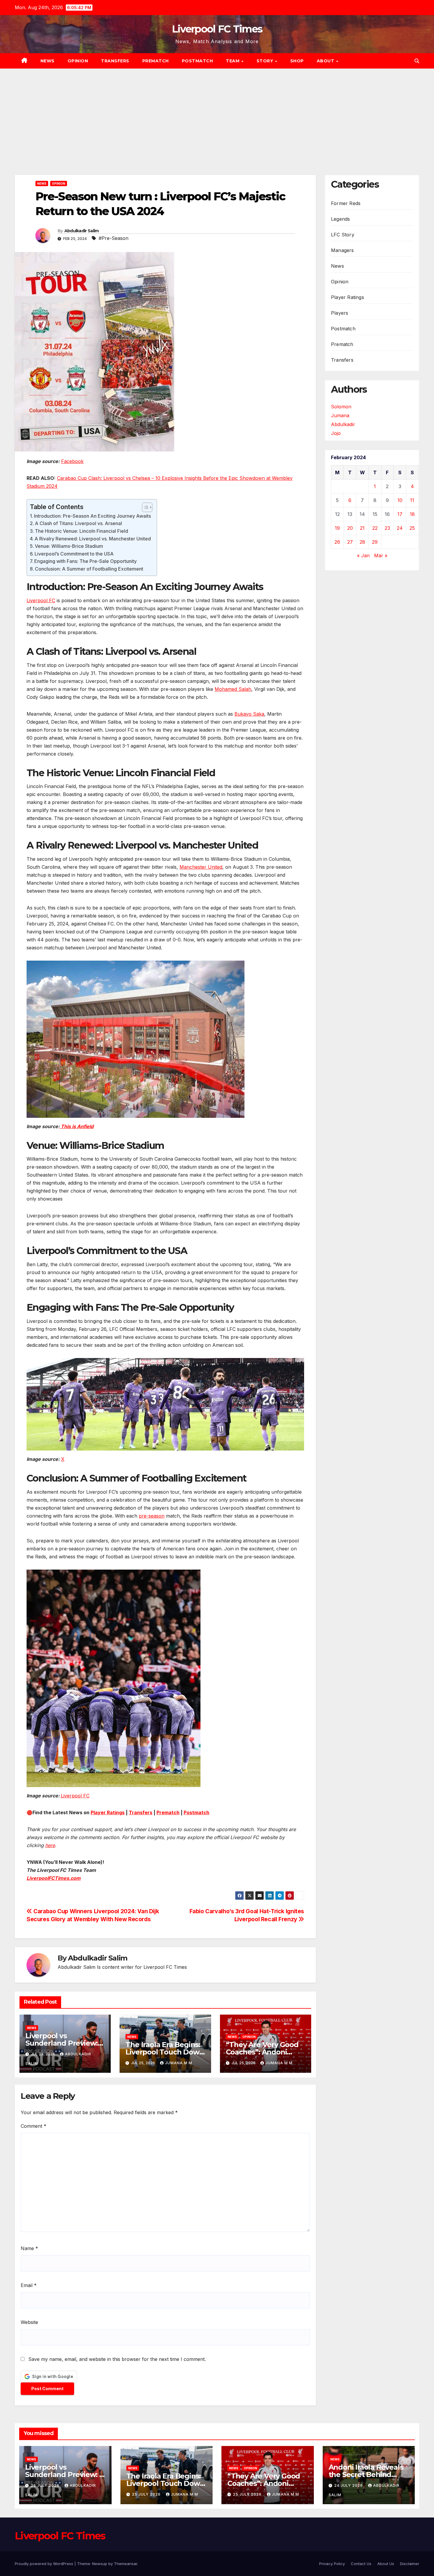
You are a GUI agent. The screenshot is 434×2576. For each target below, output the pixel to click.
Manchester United (201, 867)
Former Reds (346, 203)
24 (400, 528)
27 (350, 542)
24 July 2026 (349, 2485)
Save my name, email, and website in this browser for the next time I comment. (117, 2359)
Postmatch (198, 61)
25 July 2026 (46, 2485)
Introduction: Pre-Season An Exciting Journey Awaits (92, 516)
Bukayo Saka (249, 714)
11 (412, 500)
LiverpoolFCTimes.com (54, 1878)
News (48, 61)
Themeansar (126, 2564)
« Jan (363, 556)
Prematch (156, 61)
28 (362, 542)
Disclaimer (410, 2564)
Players (340, 313)
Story (266, 61)
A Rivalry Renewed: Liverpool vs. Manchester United (93, 539)
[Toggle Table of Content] (144, 507)
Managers (342, 250)
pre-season (152, 1516)
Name (29, 2248)
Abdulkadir (343, 424)
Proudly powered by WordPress (45, 2564)
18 (412, 514)
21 (362, 528)
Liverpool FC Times (217, 29)
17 (400, 514)
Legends (340, 219)
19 (337, 528)
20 (350, 528)
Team (233, 61)
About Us (386, 2564)
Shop (297, 61)
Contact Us (361, 2564)
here (50, 1845)
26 (337, 542)
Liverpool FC (41, 600)
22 (375, 528)
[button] (417, 61)
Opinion (78, 61)
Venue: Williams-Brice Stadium (69, 546)
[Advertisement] (217, 113)
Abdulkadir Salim (82, 231)
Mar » (381, 556)
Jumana (340, 415)
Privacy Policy (332, 2564)
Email (29, 2285)
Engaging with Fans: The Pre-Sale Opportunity (85, 561)
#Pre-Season (114, 238)
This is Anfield (77, 1126)
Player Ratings (108, 1812)
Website (29, 2322)
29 (375, 542)
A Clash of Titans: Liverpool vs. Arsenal (78, 523)
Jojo (336, 433)
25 (412, 528)
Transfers (115, 61)
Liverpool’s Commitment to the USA (74, 554)
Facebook (72, 461)
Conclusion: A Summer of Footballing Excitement (89, 569)
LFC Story (343, 235)
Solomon (341, 407)
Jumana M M (179, 2063)
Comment (34, 2126)
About (326, 61)
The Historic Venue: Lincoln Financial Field (81, 531)
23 (387, 528)
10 (400, 500)
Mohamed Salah (233, 689)
